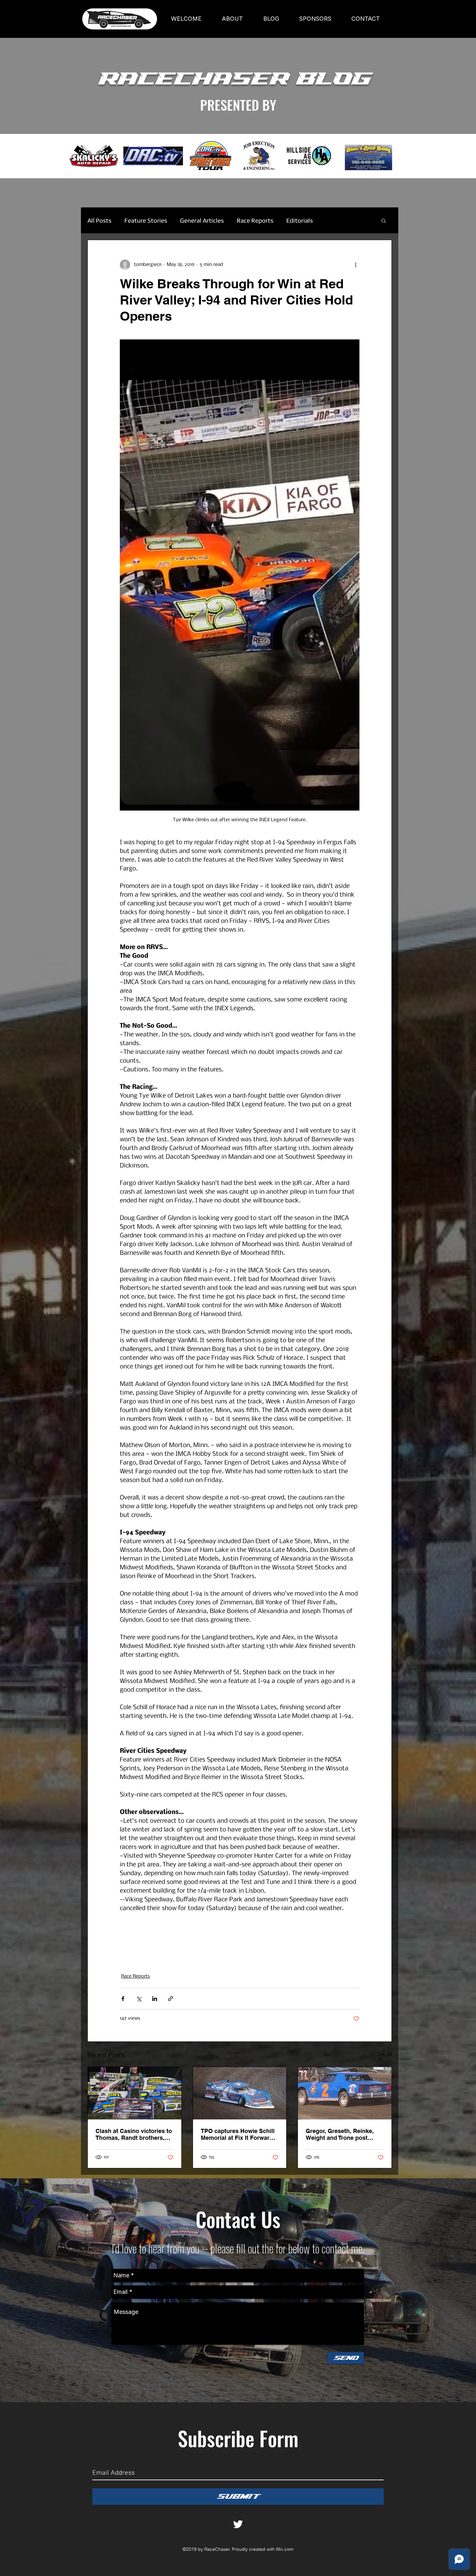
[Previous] (35, 156)
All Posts (99, 220)
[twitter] (238, 2524)
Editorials (300, 220)
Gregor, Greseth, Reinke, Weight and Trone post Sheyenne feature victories (343, 2134)
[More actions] (356, 265)
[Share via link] (170, 1999)
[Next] (441, 156)
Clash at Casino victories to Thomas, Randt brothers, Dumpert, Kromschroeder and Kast (134, 2134)
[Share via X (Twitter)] (139, 1999)
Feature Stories (146, 220)
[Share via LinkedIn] (155, 1999)
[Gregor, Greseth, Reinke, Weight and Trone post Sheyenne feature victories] (345, 2093)
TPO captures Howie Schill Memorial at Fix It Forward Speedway (238, 2134)
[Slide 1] (238, 162)
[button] (384, 220)
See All (385, 2055)
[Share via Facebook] (123, 1999)
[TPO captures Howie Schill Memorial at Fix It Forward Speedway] (240, 2093)
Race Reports (255, 220)
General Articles (202, 220)
